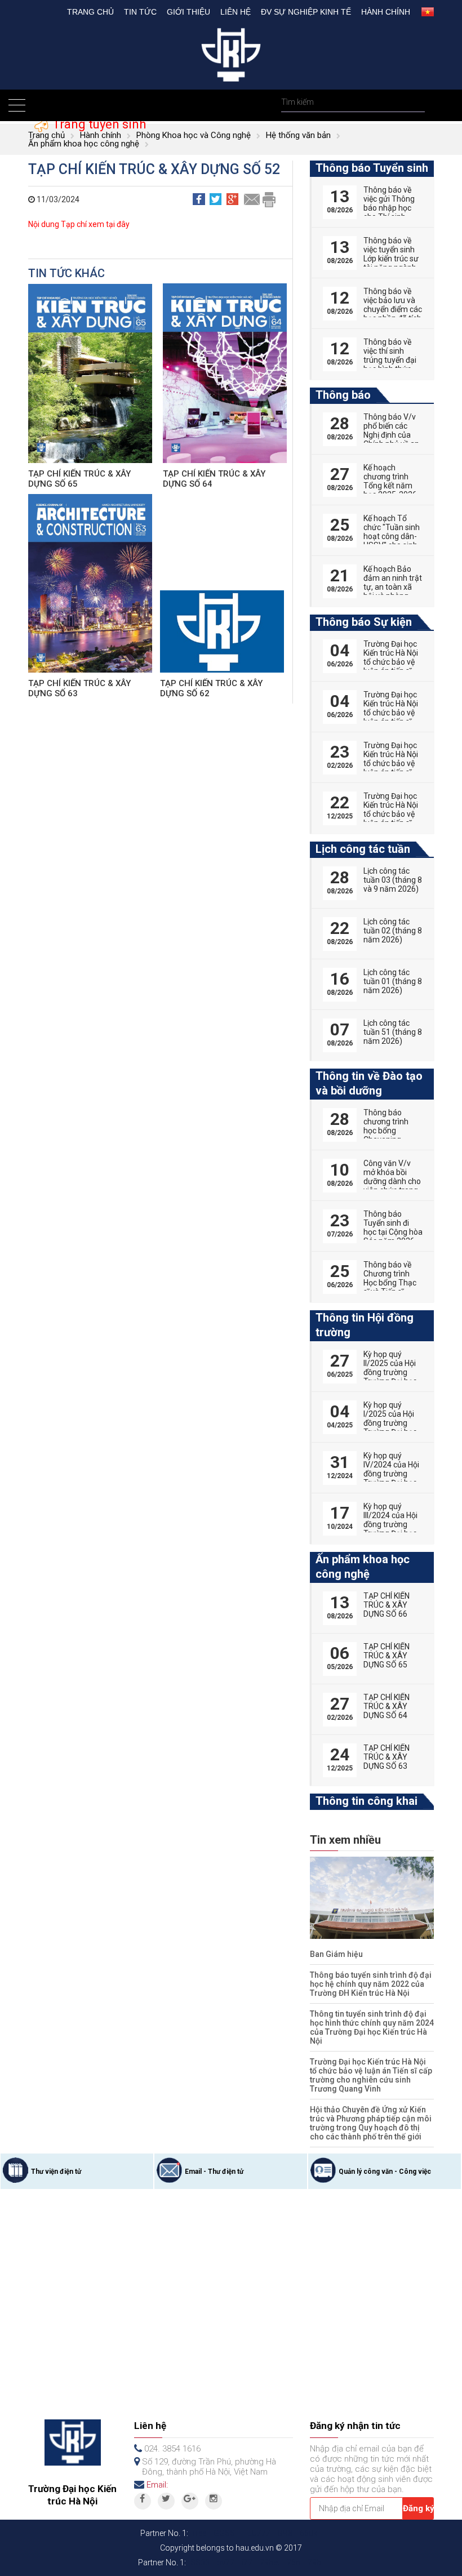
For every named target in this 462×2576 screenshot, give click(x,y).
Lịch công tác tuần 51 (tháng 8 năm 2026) (393, 1032)
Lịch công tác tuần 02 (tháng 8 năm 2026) (393, 931)
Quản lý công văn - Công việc (385, 2172)
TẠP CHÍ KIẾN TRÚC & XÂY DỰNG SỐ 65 (387, 1656)
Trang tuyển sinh (98, 124)
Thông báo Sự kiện (364, 622)
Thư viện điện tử (56, 2172)
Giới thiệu (188, 12)
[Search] (415, 102)
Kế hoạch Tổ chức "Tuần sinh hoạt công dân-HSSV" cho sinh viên (392, 536)
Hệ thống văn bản (298, 135)
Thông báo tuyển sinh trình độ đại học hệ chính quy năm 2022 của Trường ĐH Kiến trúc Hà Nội (371, 1984)
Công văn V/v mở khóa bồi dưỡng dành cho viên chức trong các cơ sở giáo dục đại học (392, 1186)
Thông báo (343, 395)
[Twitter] (166, 2501)
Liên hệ (236, 12)
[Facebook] (143, 2501)
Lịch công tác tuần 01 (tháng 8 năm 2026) (393, 981)
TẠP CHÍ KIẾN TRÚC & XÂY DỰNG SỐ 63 (387, 1757)
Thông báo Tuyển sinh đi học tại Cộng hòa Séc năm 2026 (393, 1227)
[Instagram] (214, 2501)
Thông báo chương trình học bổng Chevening (386, 1126)
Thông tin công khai (367, 1801)
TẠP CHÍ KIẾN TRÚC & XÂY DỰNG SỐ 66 (387, 1605)
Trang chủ (90, 12)
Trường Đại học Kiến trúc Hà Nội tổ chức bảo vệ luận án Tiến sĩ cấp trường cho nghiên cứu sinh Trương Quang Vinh (371, 2075)
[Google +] (190, 2501)
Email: (157, 2485)
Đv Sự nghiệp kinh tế (306, 12)
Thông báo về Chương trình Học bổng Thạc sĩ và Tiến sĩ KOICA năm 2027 (390, 1287)
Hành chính (386, 12)
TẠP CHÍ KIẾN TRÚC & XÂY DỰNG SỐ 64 (387, 1706)
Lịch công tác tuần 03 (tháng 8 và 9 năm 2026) (393, 880)
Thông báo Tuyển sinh (372, 168)
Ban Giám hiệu (336, 1954)
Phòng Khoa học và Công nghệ (194, 135)
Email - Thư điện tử (214, 2172)
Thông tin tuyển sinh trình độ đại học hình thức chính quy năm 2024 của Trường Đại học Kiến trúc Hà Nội (372, 2027)
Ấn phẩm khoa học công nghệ (84, 144)
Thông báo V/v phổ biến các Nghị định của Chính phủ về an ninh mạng (391, 435)
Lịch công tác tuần (363, 849)
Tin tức (140, 12)
